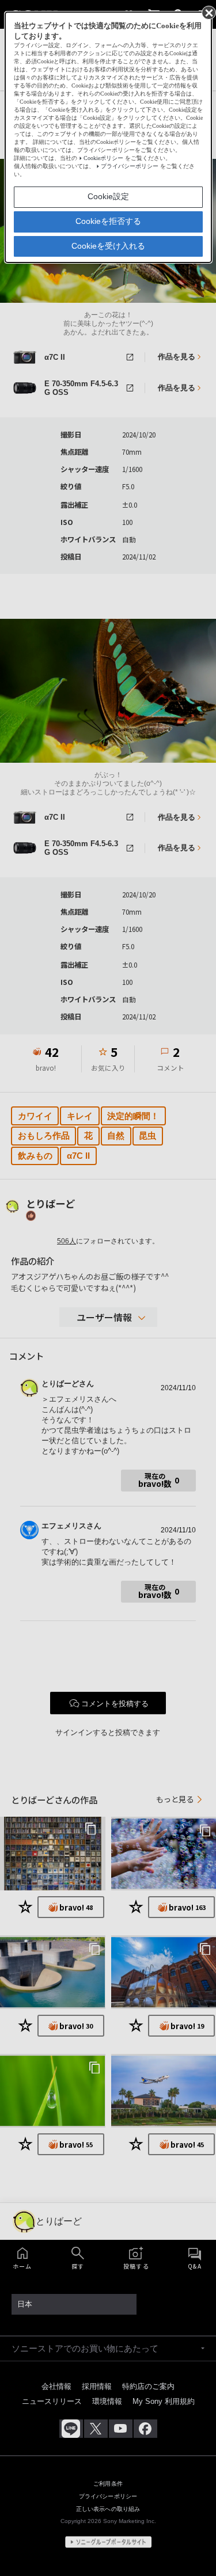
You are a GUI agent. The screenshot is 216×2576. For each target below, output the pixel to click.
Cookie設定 (108, 196)
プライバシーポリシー (130, 166)
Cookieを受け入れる (108, 246)
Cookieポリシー (103, 158)
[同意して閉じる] (208, 12)
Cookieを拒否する (108, 221)
